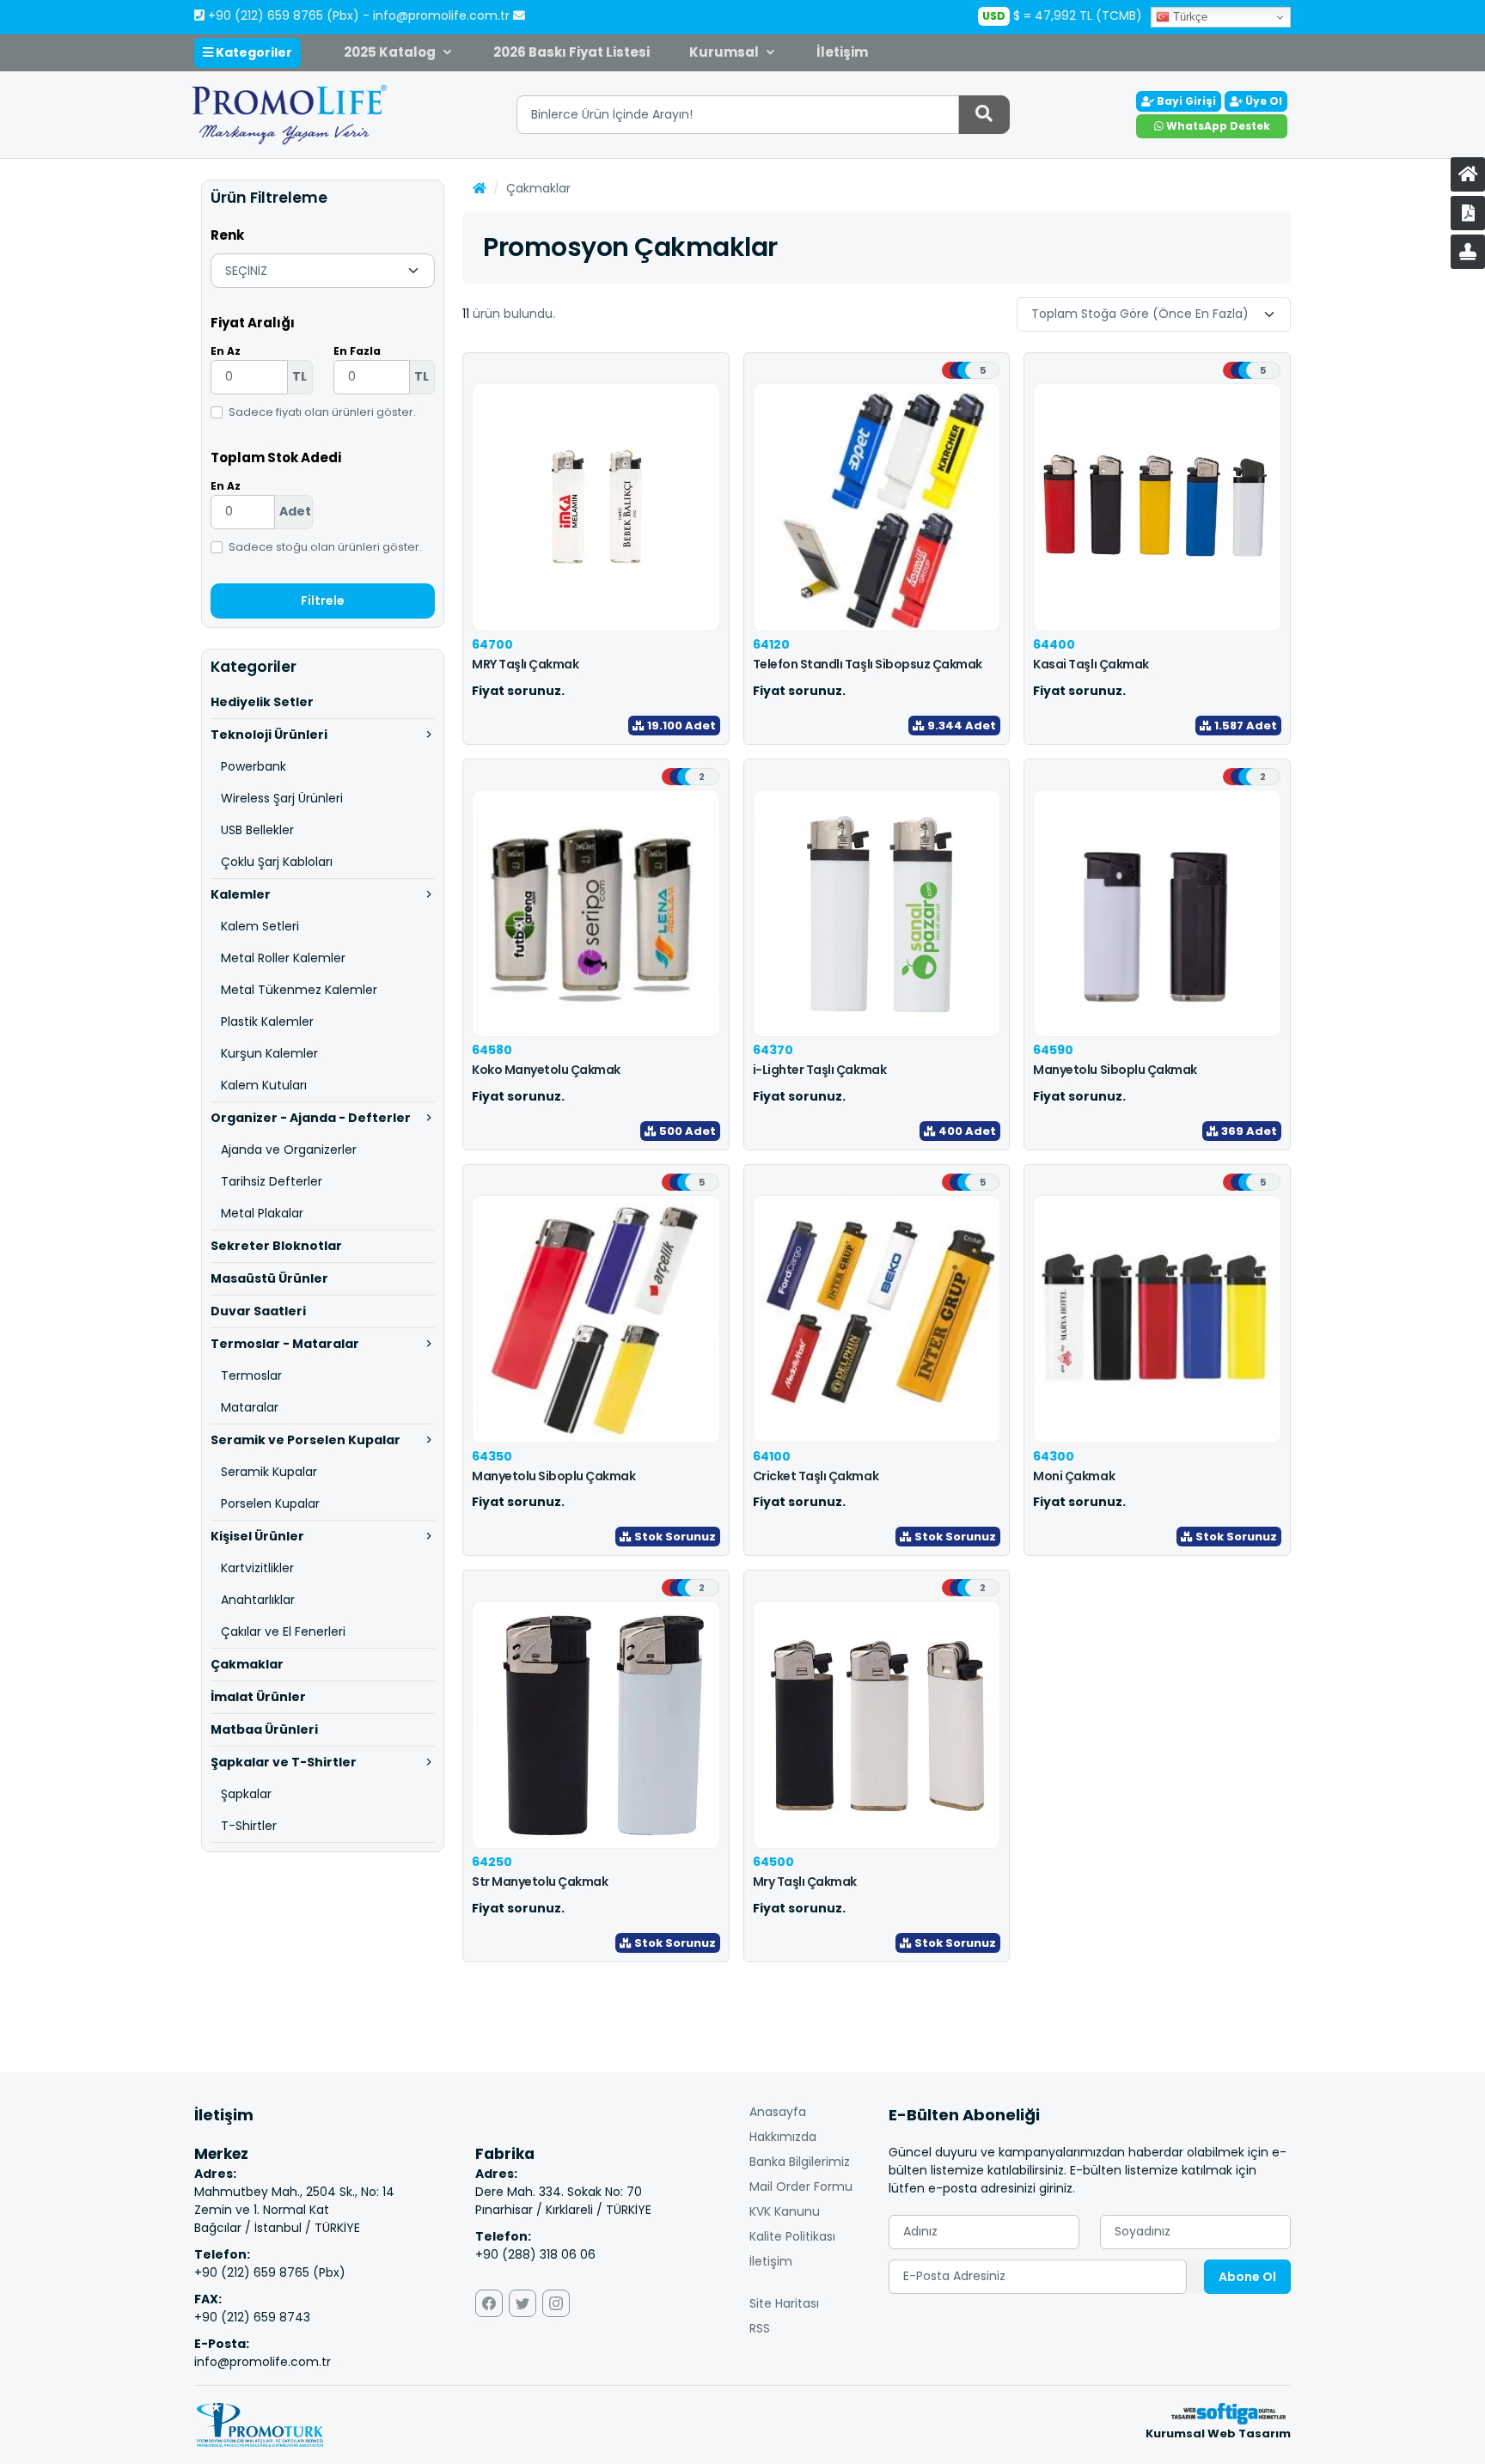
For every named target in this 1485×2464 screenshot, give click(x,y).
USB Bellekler (257, 830)
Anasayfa (778, 2112)
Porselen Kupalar (270, 1503)
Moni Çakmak (1074, 1476)
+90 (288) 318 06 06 (535, 2254)
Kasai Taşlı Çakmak (1091, 664)
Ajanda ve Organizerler (289, 1150)
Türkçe (1189, 17)
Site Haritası (784, 2303)
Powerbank (254, 766)
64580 (492, 1050)
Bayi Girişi (1185, 101)
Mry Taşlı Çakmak (805, 1882)
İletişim (842, 52)
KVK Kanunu (785, 2211)
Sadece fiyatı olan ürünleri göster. (322, 412)
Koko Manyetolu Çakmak (546, 1070)
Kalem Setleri (260, 926)
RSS (760, 2328)
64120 (771, 644)
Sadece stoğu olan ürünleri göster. (325, 547)
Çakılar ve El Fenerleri (283, 1631)
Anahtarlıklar (258, 1600)
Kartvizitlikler (257, 1568)
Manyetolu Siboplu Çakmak (1115, 1070)
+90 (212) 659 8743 (252, 2317)
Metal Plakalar (262, 1213)
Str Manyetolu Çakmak (540, 1882)
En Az (226, 351)
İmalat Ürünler (258, 1697)
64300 (1054, 1456)
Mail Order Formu (801, 2186)
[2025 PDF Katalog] (1468, 213)
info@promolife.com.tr (443, 15)
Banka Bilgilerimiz (800, 2162)
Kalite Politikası (792, 2236)
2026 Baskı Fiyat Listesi (571, 52)
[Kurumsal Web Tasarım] (1228, 2413)
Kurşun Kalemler (269, 1053)
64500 (773, 1862)
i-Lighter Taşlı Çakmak (819, 1070)
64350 (492, 1456)
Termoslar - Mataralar (285, 1344)
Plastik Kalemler (267, 1022)
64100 (772, 1456)
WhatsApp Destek (1217, 126)
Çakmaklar (247, 1664)
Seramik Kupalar (269, 1472)
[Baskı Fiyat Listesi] (1468, 252)
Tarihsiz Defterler (272, 1181)
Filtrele (323, 601)
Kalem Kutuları (264, 1085)
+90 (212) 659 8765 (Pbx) (284, 15)
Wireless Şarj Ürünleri (282, 798)
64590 (1053, 1050)
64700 (492, 644)
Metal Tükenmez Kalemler (299, 990)
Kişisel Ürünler (257, 1536)
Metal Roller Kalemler (283, 958)
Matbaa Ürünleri (264, 1729)
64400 (1054, 644)
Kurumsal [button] (724, 52)
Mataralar (250, 1407)
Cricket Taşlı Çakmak (816, 1476)
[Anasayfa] (1468, 174)
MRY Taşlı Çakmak (525, 664)
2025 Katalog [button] (390, 52)
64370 (773, 1050)
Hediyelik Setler (262, 702)
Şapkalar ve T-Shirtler (284, 1762)
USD (994, 16)
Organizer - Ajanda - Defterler (311, 1118)
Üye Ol (1262, 101)
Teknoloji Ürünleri (269, 735)
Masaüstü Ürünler (269, 1278)
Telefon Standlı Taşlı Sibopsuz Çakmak (868, 664)
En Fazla (357, 351)
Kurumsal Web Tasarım (1218, 2434)
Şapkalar (246, 1794)
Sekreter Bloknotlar (276, 1246)
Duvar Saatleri (258, 1311)
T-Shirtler (249, 1826)
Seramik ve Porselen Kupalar (306, 1440)
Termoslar (251, 1375)
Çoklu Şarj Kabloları (277, 862)
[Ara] (984, 115)
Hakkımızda (783, 2137)
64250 (492, 1862)
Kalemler (241, 894)
